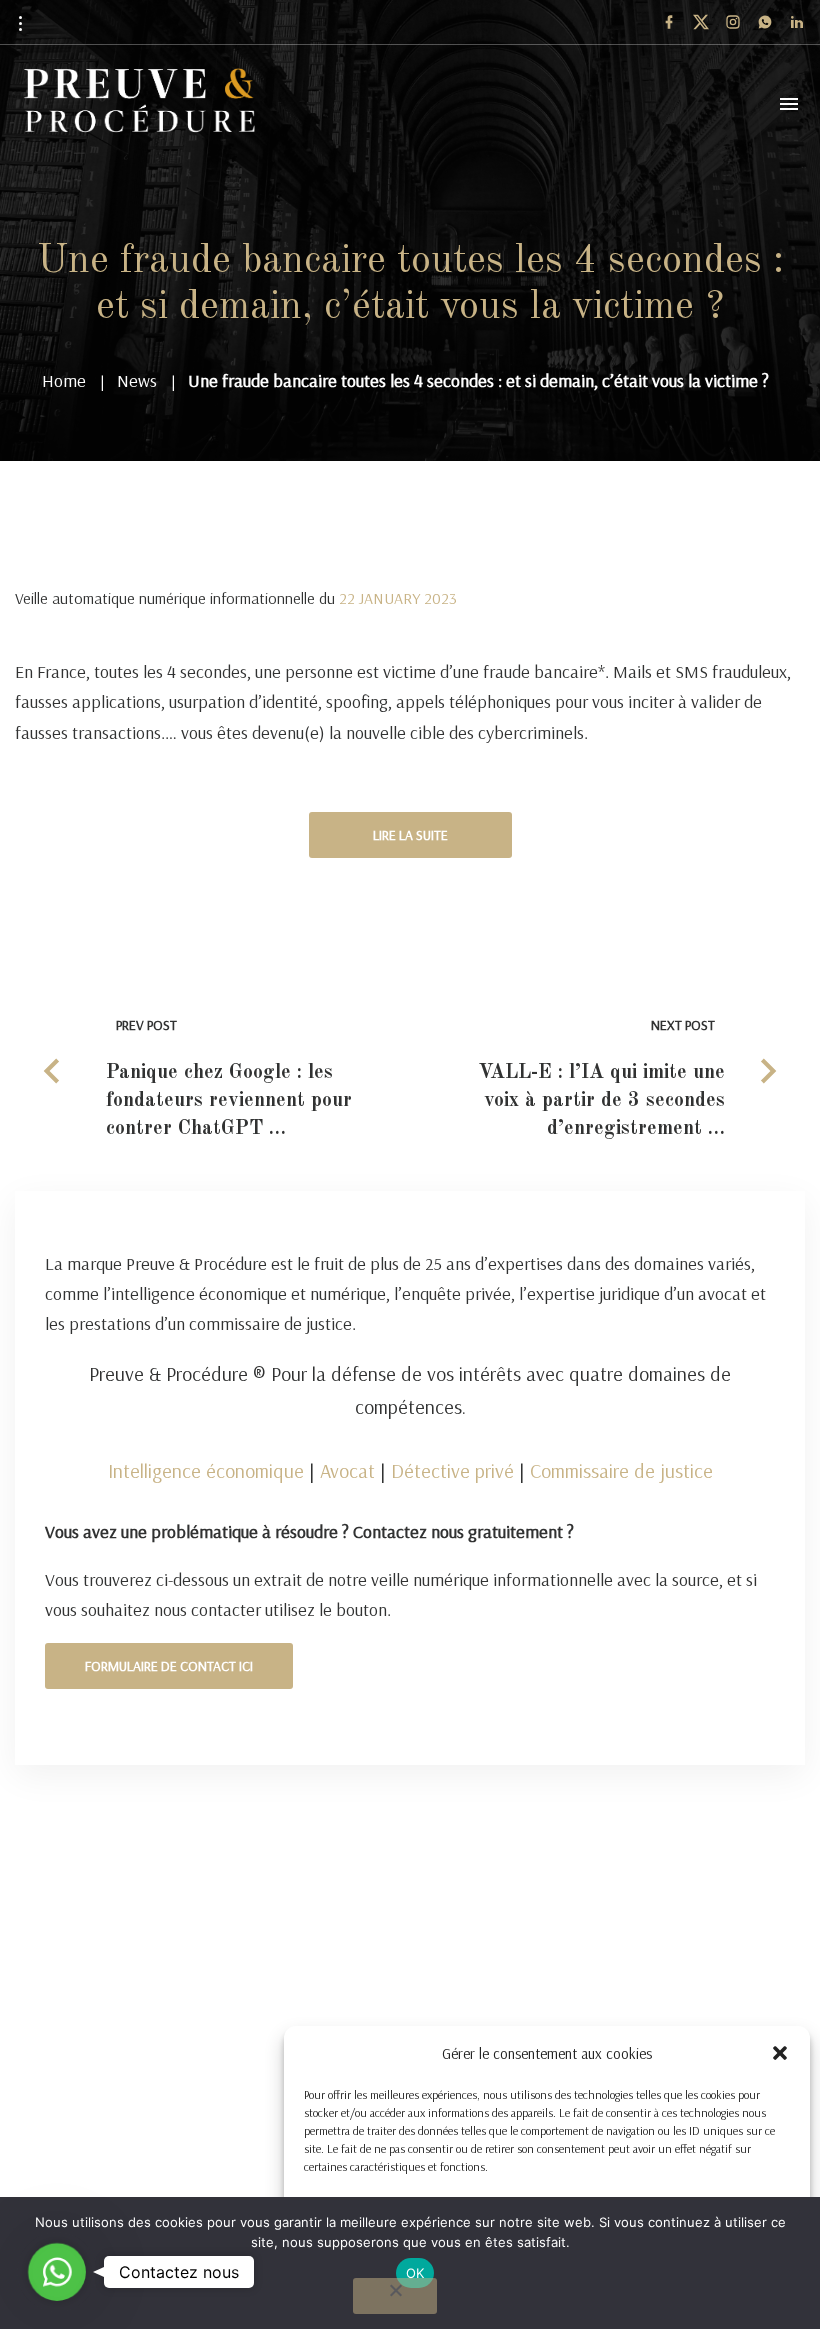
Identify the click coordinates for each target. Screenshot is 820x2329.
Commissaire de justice (621, 1470)
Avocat (347, 1470)
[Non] (395, 2296)
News (137, 380)
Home (64, 380)
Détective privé (452, 1470)
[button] (780, 2053)
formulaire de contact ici (169, 1666)
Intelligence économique (206, 1470)
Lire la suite (410, 835)
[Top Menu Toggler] (789, 104)
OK (415, 2273)
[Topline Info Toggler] (20, 23)
